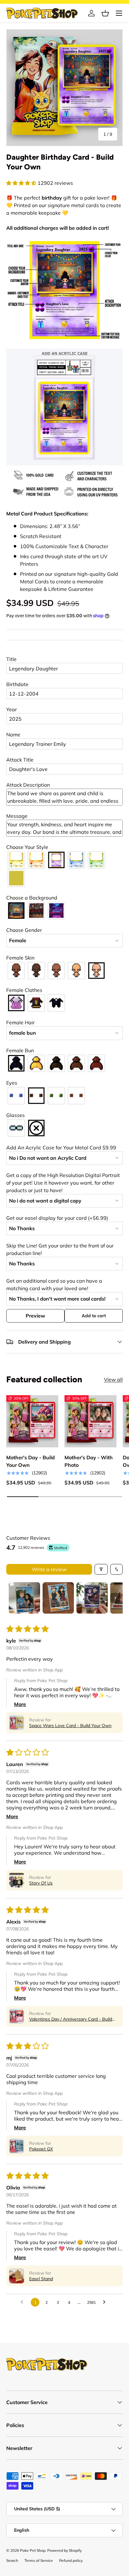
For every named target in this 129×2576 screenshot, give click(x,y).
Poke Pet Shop (33, 2550)
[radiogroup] (64, 869)
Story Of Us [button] (41, 1883)
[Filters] (101, 1569)
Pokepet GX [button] (41, 2149)
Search (12, 2560)
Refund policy (71, 2560)
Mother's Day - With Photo (89, 1461)
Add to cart (94, 1316)
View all (113, 1379)
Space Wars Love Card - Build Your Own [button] (70, 1726)
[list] (64, 88)
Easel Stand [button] (41, 2279)
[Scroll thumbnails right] (115, 1598)
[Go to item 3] (92, 1598)
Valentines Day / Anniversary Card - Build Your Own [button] (71, 2019)
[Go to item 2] (58, 1598)
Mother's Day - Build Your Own (31, 1461)
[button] (105, 13)
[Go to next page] (106, 2302)
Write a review (49, 1569)
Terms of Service (39, 2560)
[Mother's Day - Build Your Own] (32, 1421)
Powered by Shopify (64, 2550)
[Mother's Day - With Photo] (90, 1421)
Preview (35, 1316)
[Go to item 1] (24, 1598)
